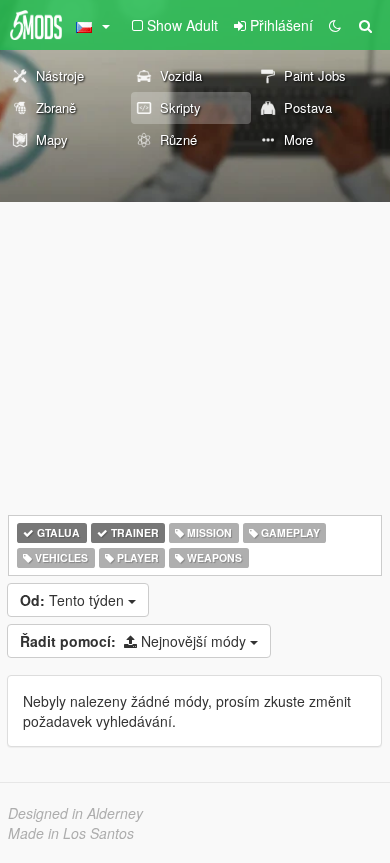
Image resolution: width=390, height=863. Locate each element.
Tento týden (74, 600)
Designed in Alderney (75, 813)
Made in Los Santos (71, 833)
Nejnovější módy (135, 641)
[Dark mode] (335, 25)
